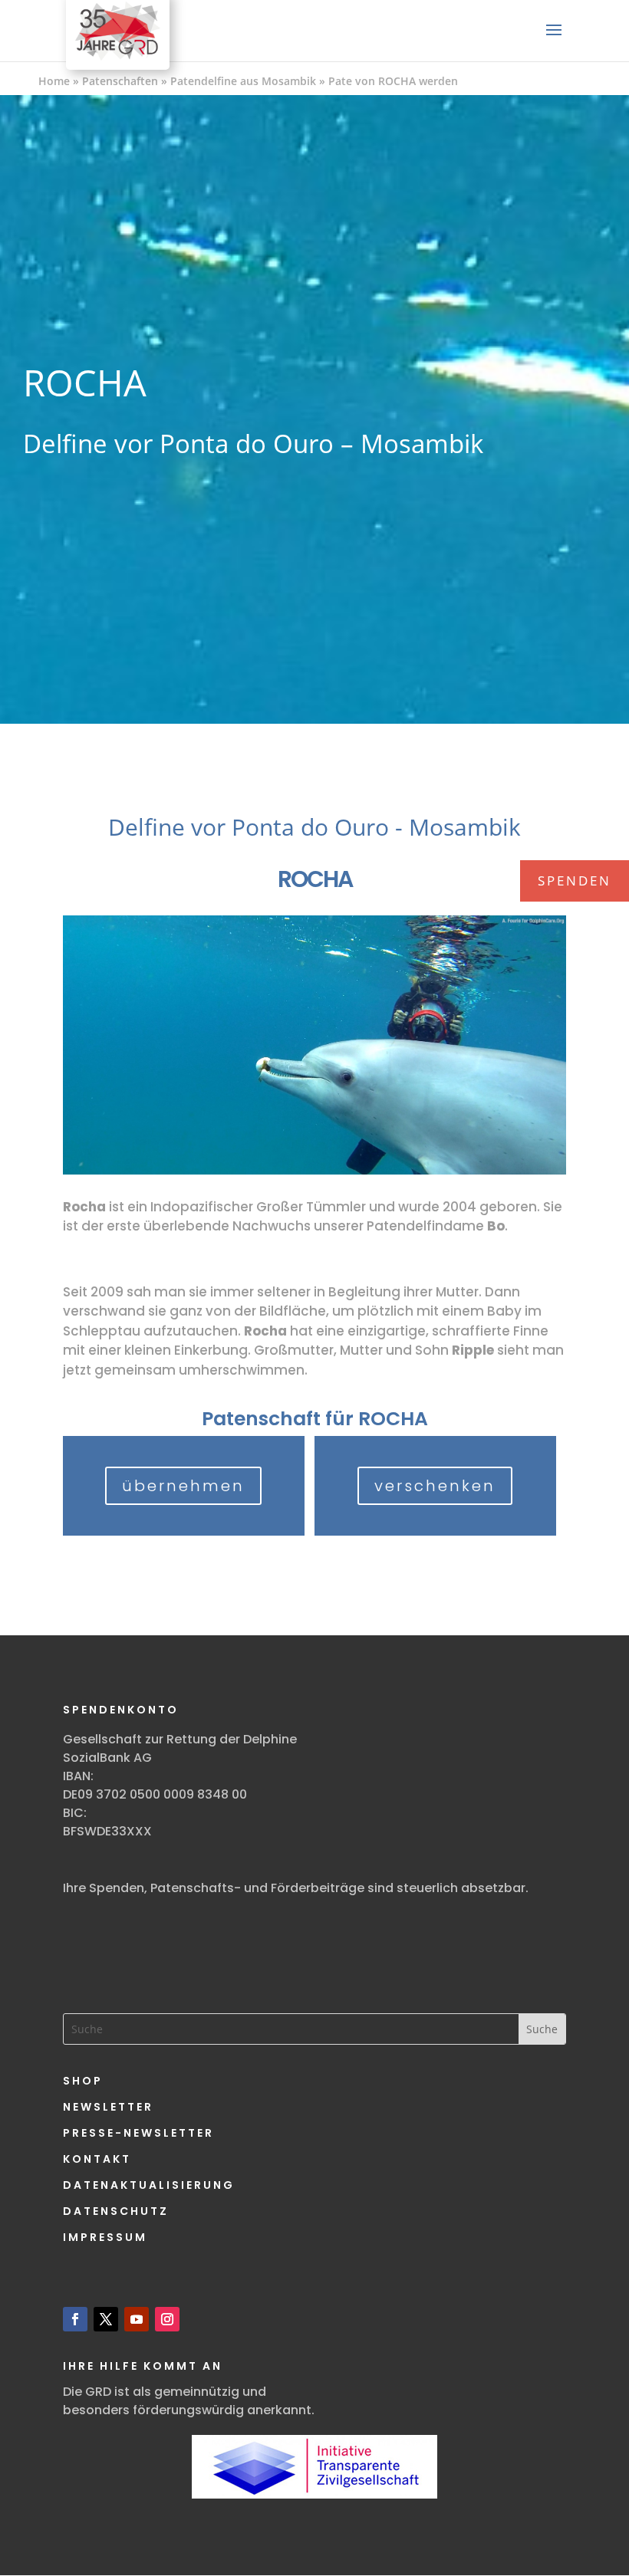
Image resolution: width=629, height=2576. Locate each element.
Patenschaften (120, 81)
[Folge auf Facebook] (75, 2319)
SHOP (83, 2081)
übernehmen (183, 1486)
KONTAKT (97, 2159)
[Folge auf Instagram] (167, 2319)
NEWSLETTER (108, 2107)
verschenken (435, 1486)
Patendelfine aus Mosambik (243, 81)
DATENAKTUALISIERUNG (149, 2185)
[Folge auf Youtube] (137, 2319)
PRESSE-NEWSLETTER (138, 2133)
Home (54, 81)
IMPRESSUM (105, 2237)
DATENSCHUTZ (116, 2211)
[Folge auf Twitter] (106, 2319)
